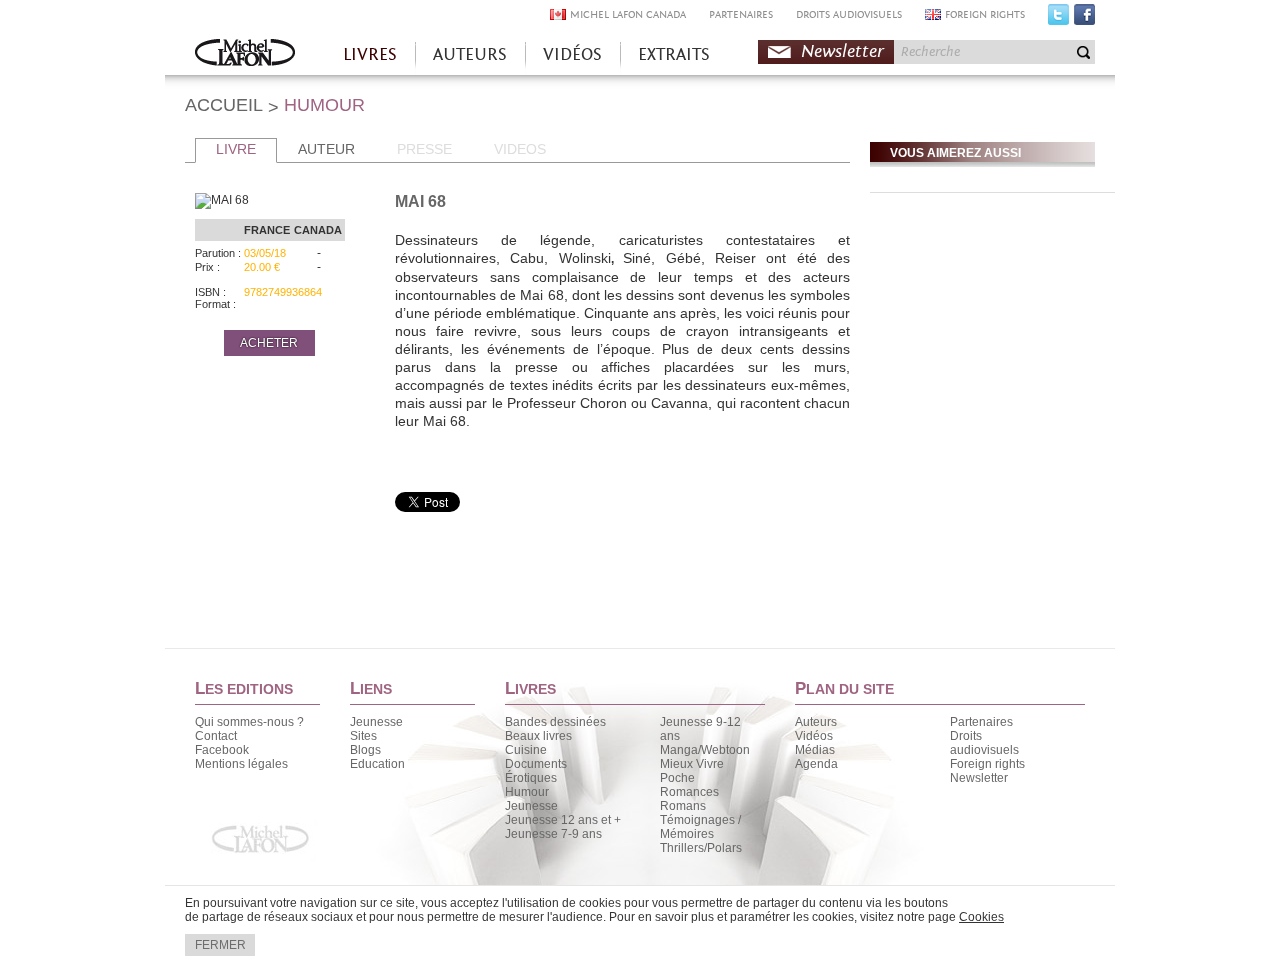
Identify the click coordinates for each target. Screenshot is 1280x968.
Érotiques (531, 778)
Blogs (365, 750)
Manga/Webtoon (705, 750)
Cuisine (526, 750)
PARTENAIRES (741, 14)
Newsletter (842, 51)
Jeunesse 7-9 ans (553, 834)
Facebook (1084, 19)
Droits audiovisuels (984, 743)
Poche (677, 778)
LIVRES (370, 54)
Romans (683, 806)
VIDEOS (520, 149)
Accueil (245, 54)
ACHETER (269, 343)
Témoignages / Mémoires (700, 827)
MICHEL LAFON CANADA (628, 14)
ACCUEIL (224, 105)
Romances (689, 792)
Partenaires (981, 722)
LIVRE (236, 149)
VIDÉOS (572, 54)
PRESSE (424, 149)
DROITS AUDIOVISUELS (849, 14)
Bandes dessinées (555, 722)
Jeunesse (376, 722)
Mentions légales (241, 764)
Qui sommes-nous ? (249, 722)
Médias (815, 750)
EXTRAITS (674, 54)
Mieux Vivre (692, 764)
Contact (216, 736)
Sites (363, 736)
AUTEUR (326, 149)
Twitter (1058, 19)
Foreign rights (987, 764)
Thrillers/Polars (701, 848)
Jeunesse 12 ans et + (563, 820)
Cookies (981, 917)
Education (377, 764)
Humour (527, 792)
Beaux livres (538, 736)
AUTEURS (470, 54)
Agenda (816, 764)
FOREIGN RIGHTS (985, 14)
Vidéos (814, 736)
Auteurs (816, 722)
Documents (536, 764)
